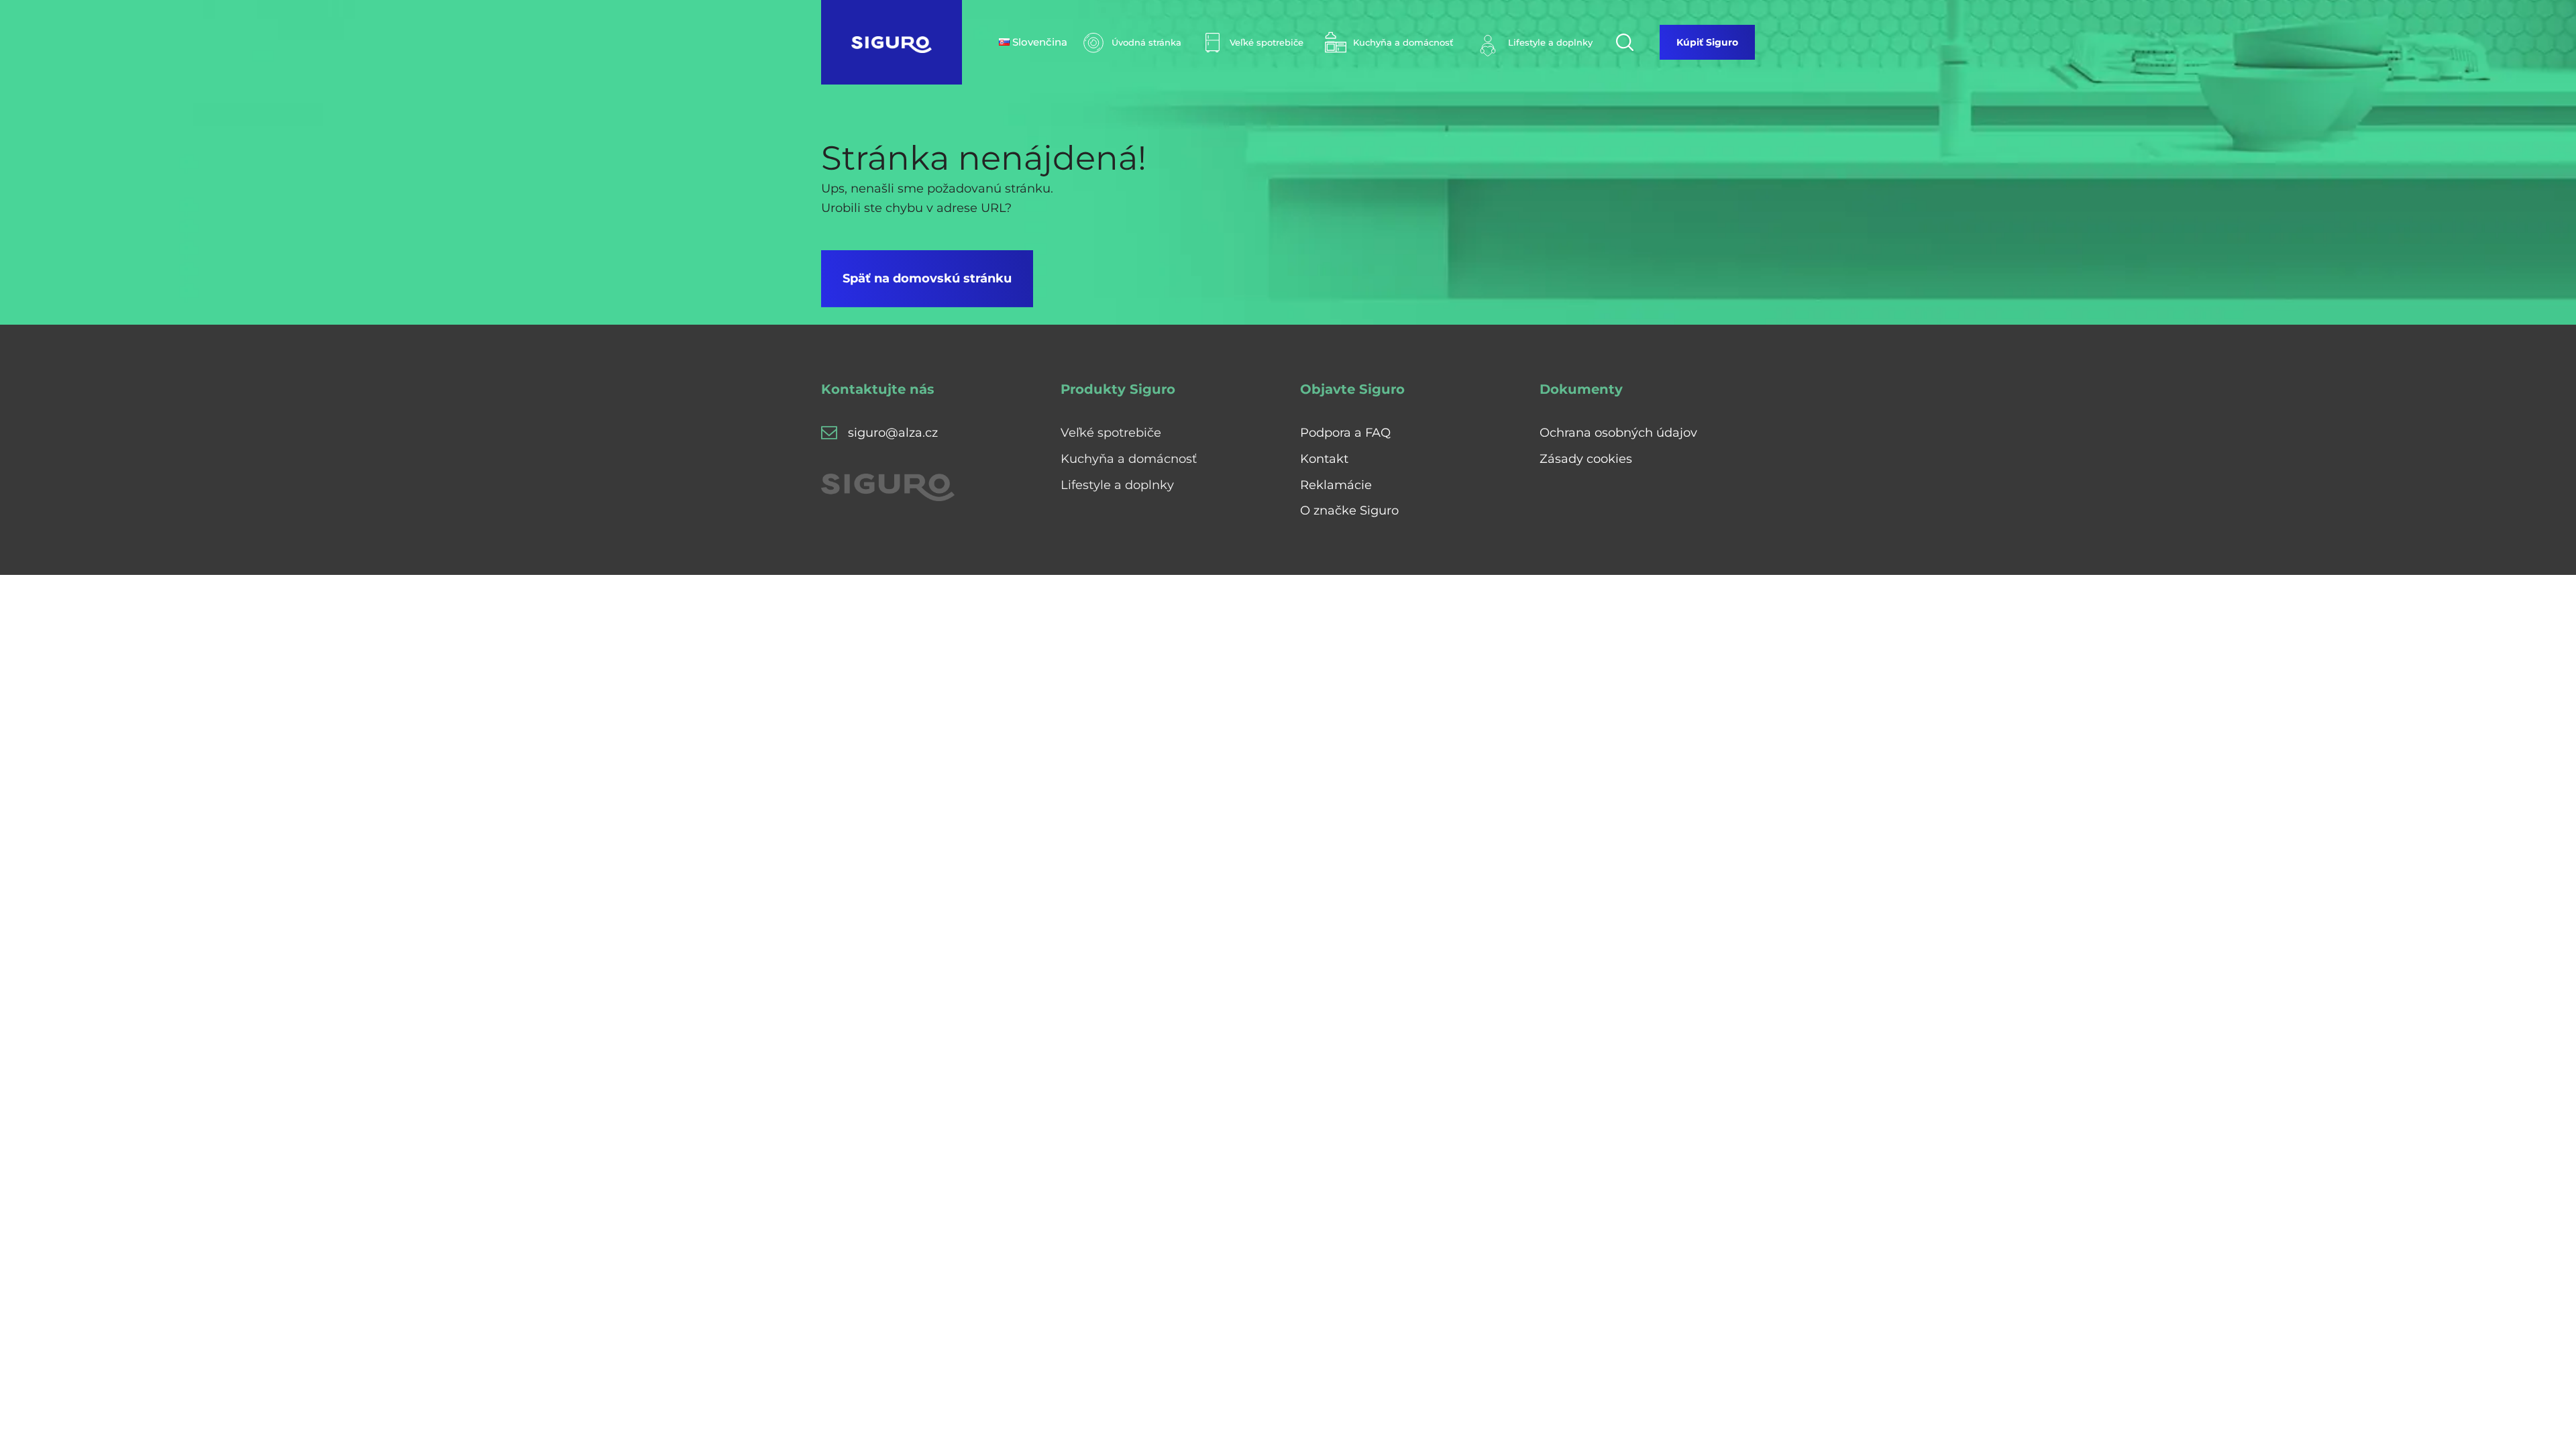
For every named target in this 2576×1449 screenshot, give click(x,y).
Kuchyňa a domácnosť (1129, 459)
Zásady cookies (1586, 459)
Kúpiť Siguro (1707, 42)
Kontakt (1324, 459)
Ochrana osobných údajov (1618, 433)
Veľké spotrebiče (1111, 433)
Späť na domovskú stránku (927, 278)
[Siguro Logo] (892, 42)
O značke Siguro (1349, 511)
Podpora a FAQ (1345, 433)
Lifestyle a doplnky (1117, 485)
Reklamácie (1336, 485)
